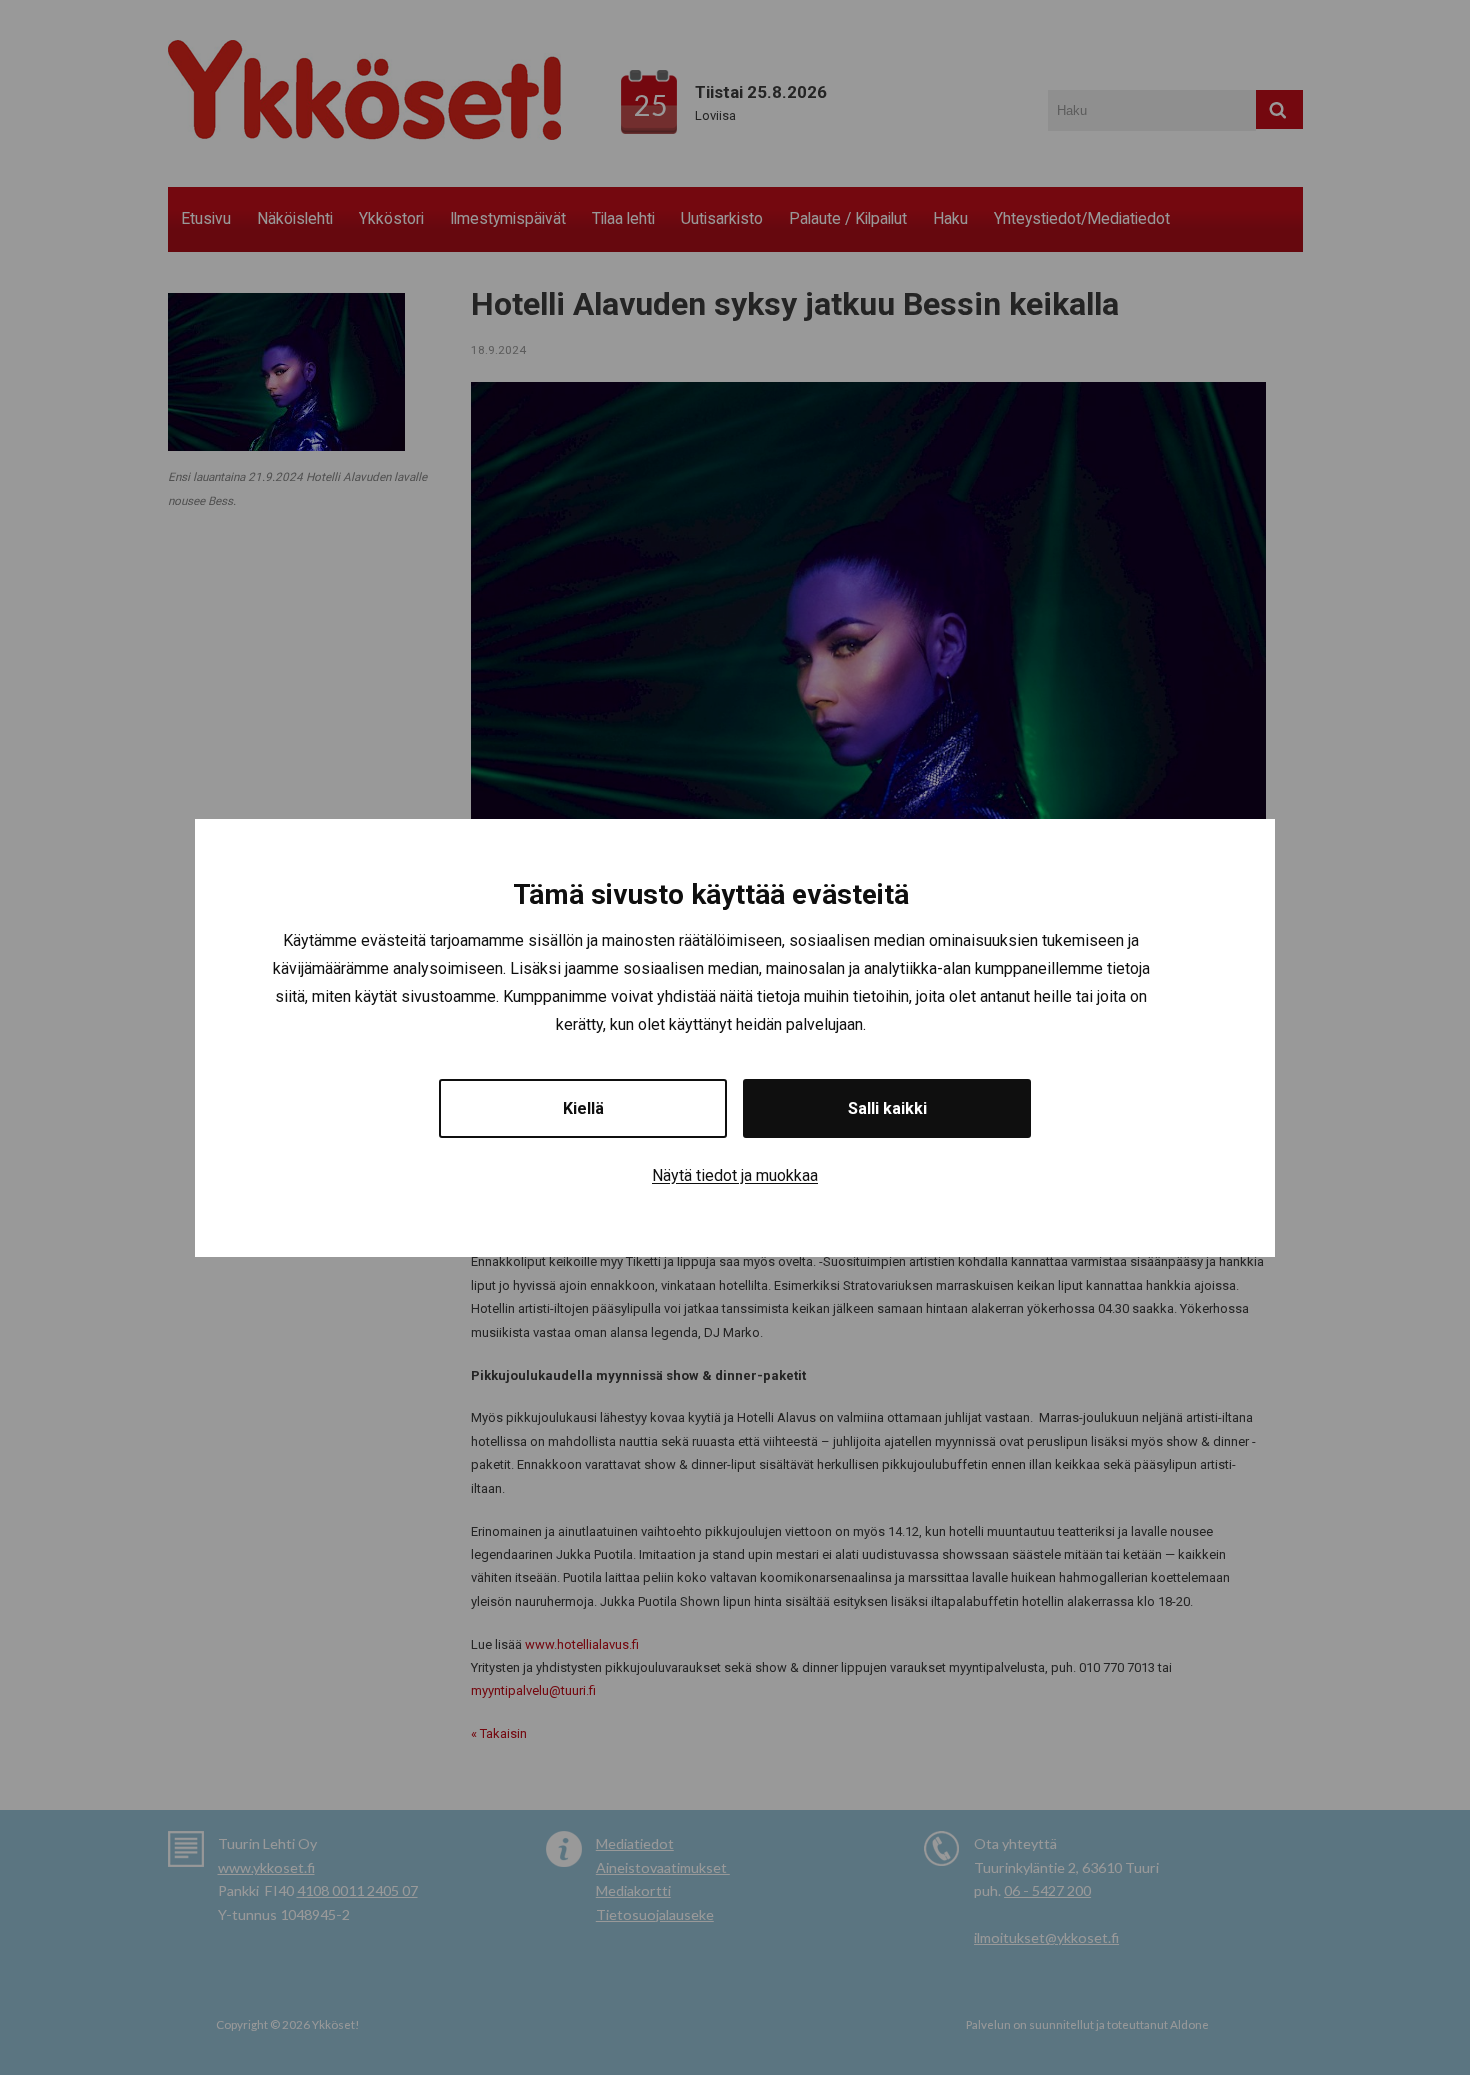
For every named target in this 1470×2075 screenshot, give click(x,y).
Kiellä (583, 1107)
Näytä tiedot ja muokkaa (735, 1174)
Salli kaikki (887, 1107)
